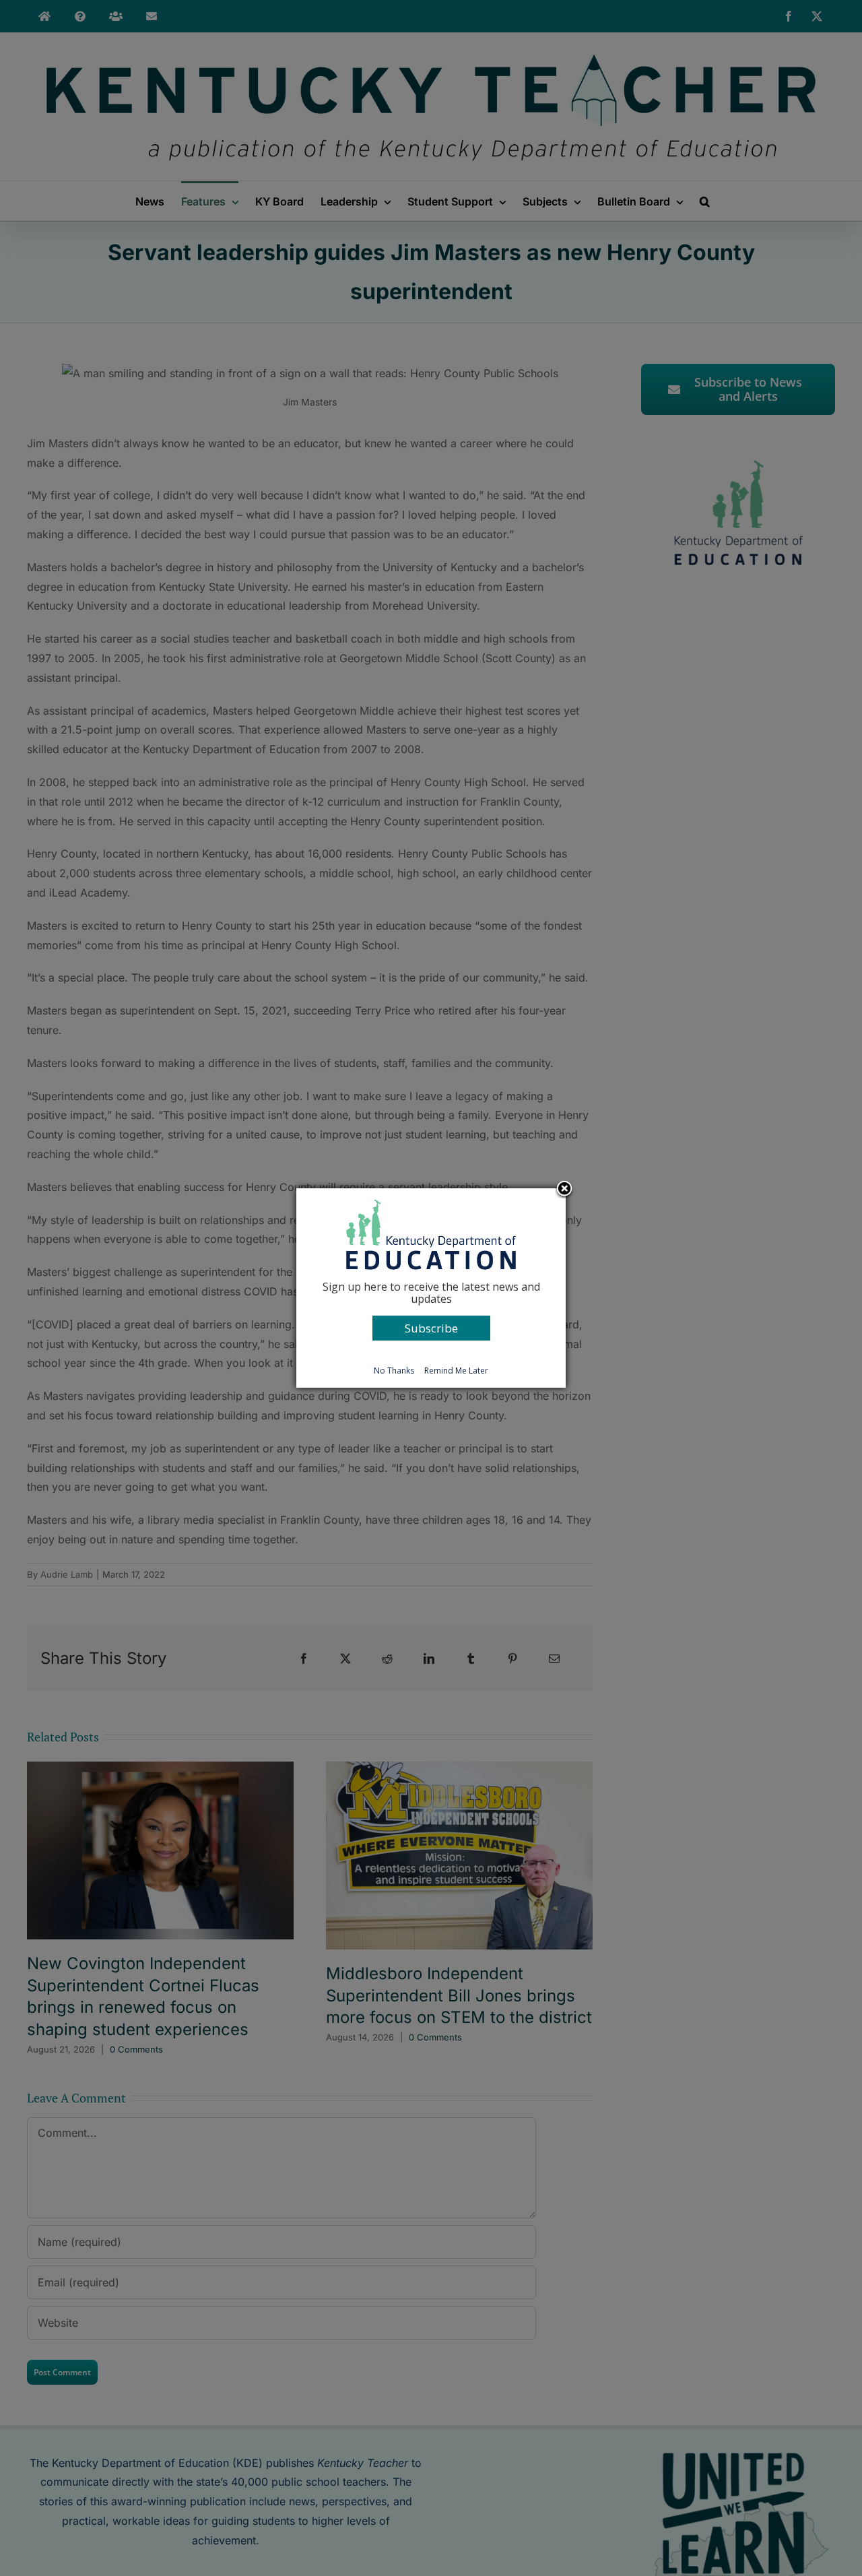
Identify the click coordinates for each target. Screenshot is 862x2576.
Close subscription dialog (564, 1190)
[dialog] (431, 1288)
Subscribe (431, 1328)
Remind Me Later (456, 1371)
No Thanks (394, 1371)
